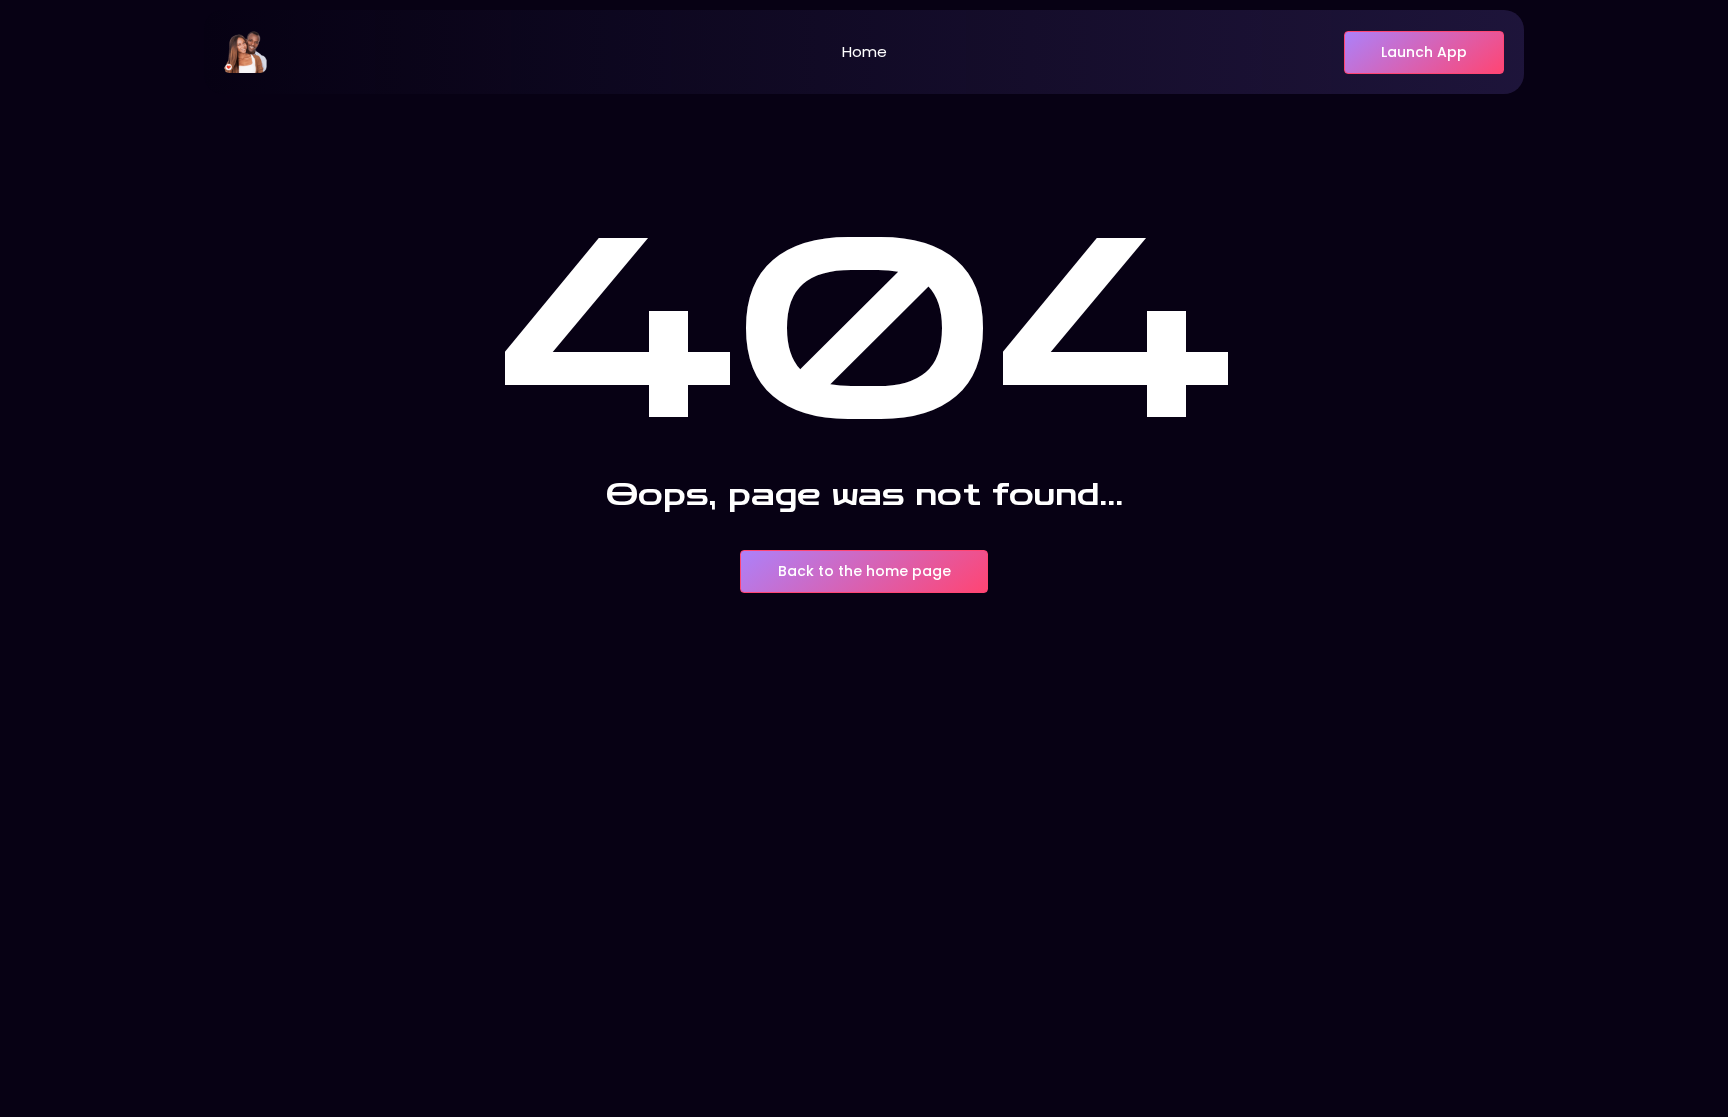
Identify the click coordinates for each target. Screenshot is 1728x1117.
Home (864, 51)
